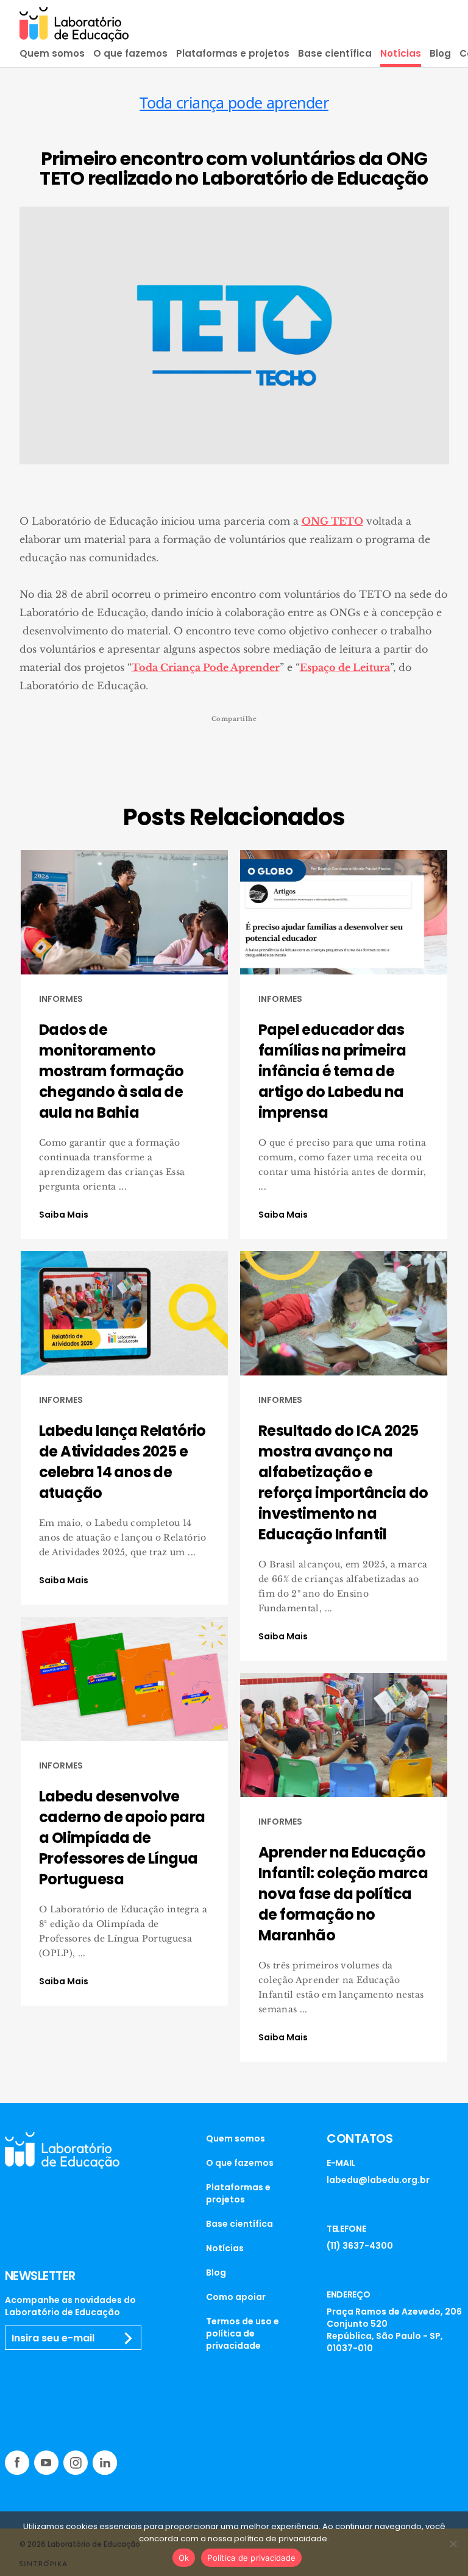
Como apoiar (236, 2297)
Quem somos (52, 53)
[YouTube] (46, 2463)
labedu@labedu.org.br (378, 2180)
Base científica (335, 53)
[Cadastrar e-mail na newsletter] (129, 2338)
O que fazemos (130, 53)
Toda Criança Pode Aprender (206, 667)
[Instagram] (76, 2463)
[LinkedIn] (105, 2463)
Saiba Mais (64, 1215)
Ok (184, 2558)
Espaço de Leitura (345, 667)
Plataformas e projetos (233, 53)
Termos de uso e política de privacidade (243, 2333)
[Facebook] (17, 2463)
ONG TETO (332, 521)
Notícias (401, 53)
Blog (440, 53)
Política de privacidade (251, 2558)
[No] (453, 2544)
